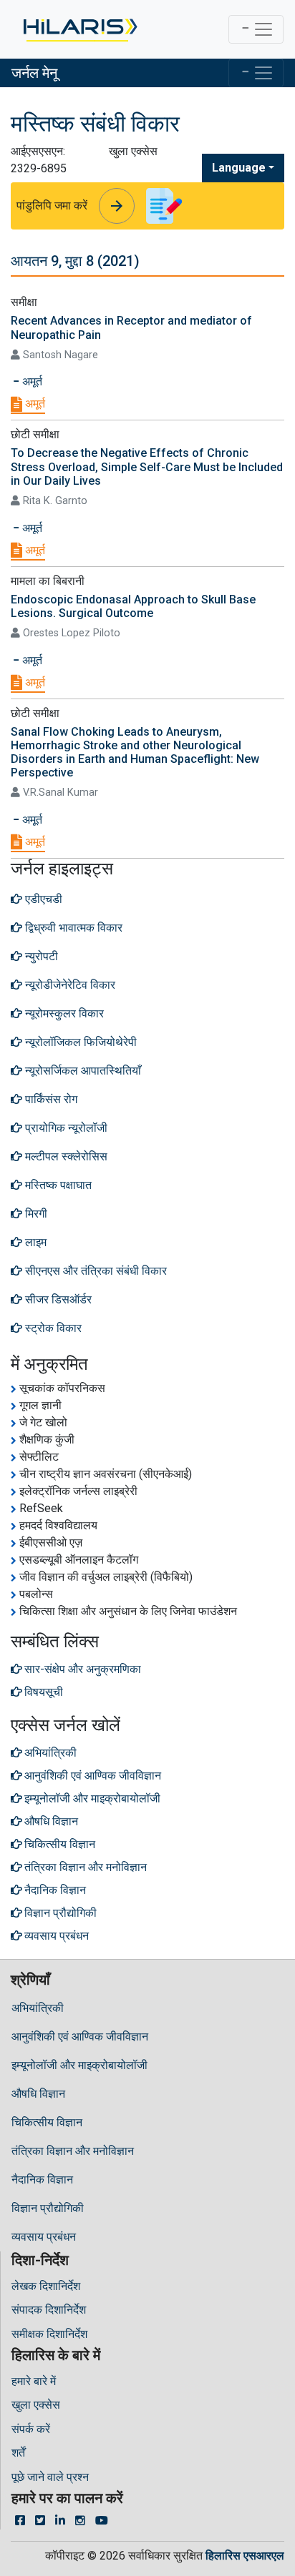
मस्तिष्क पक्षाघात (57, 1185)
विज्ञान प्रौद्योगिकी (48, 2208)
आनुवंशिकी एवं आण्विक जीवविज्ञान (80, 2037)
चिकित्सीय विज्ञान (47, 2122)
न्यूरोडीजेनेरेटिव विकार (69, 985)
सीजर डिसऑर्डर (57, 1299)
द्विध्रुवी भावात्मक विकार (72, 928)
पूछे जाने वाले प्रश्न (50, 2477)
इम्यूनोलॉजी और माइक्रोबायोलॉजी (79, 2065)
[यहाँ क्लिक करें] (79, 29)
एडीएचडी (42, 899)
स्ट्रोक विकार (52, 1328)
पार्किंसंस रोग (50, 1099)
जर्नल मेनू (34, 73)
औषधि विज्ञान (38, 2094)
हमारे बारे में (34, 2381)
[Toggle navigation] (256, 29)
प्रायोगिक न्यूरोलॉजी (65, 1128)
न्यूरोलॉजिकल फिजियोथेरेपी (79, 1042)
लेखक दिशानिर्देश (46, 2286)
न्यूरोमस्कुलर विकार (63, 1013)
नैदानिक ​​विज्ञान (42, 2180)
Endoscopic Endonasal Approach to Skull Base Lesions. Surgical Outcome (133, 606)
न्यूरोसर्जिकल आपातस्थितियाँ (82, 1071)
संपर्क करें (31, 2429)
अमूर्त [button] (31, 381)
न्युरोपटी (40, 956)
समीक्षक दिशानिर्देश (49, 2334)
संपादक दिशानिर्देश (49, 2310)
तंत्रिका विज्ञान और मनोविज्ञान (73, 2151)
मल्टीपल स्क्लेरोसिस (65, 1156)
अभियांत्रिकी (38, 2008)
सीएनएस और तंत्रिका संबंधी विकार (95, 1271)
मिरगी (35, 1214)
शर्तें (18, 2453)
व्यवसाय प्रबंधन (44, 2237)
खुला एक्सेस (36, 2405)
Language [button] (239, 168)
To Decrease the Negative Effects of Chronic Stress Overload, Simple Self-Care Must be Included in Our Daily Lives (147, 467)
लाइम (34, 1242)
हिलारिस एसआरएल (245, 2556)
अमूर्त (34, 404)
